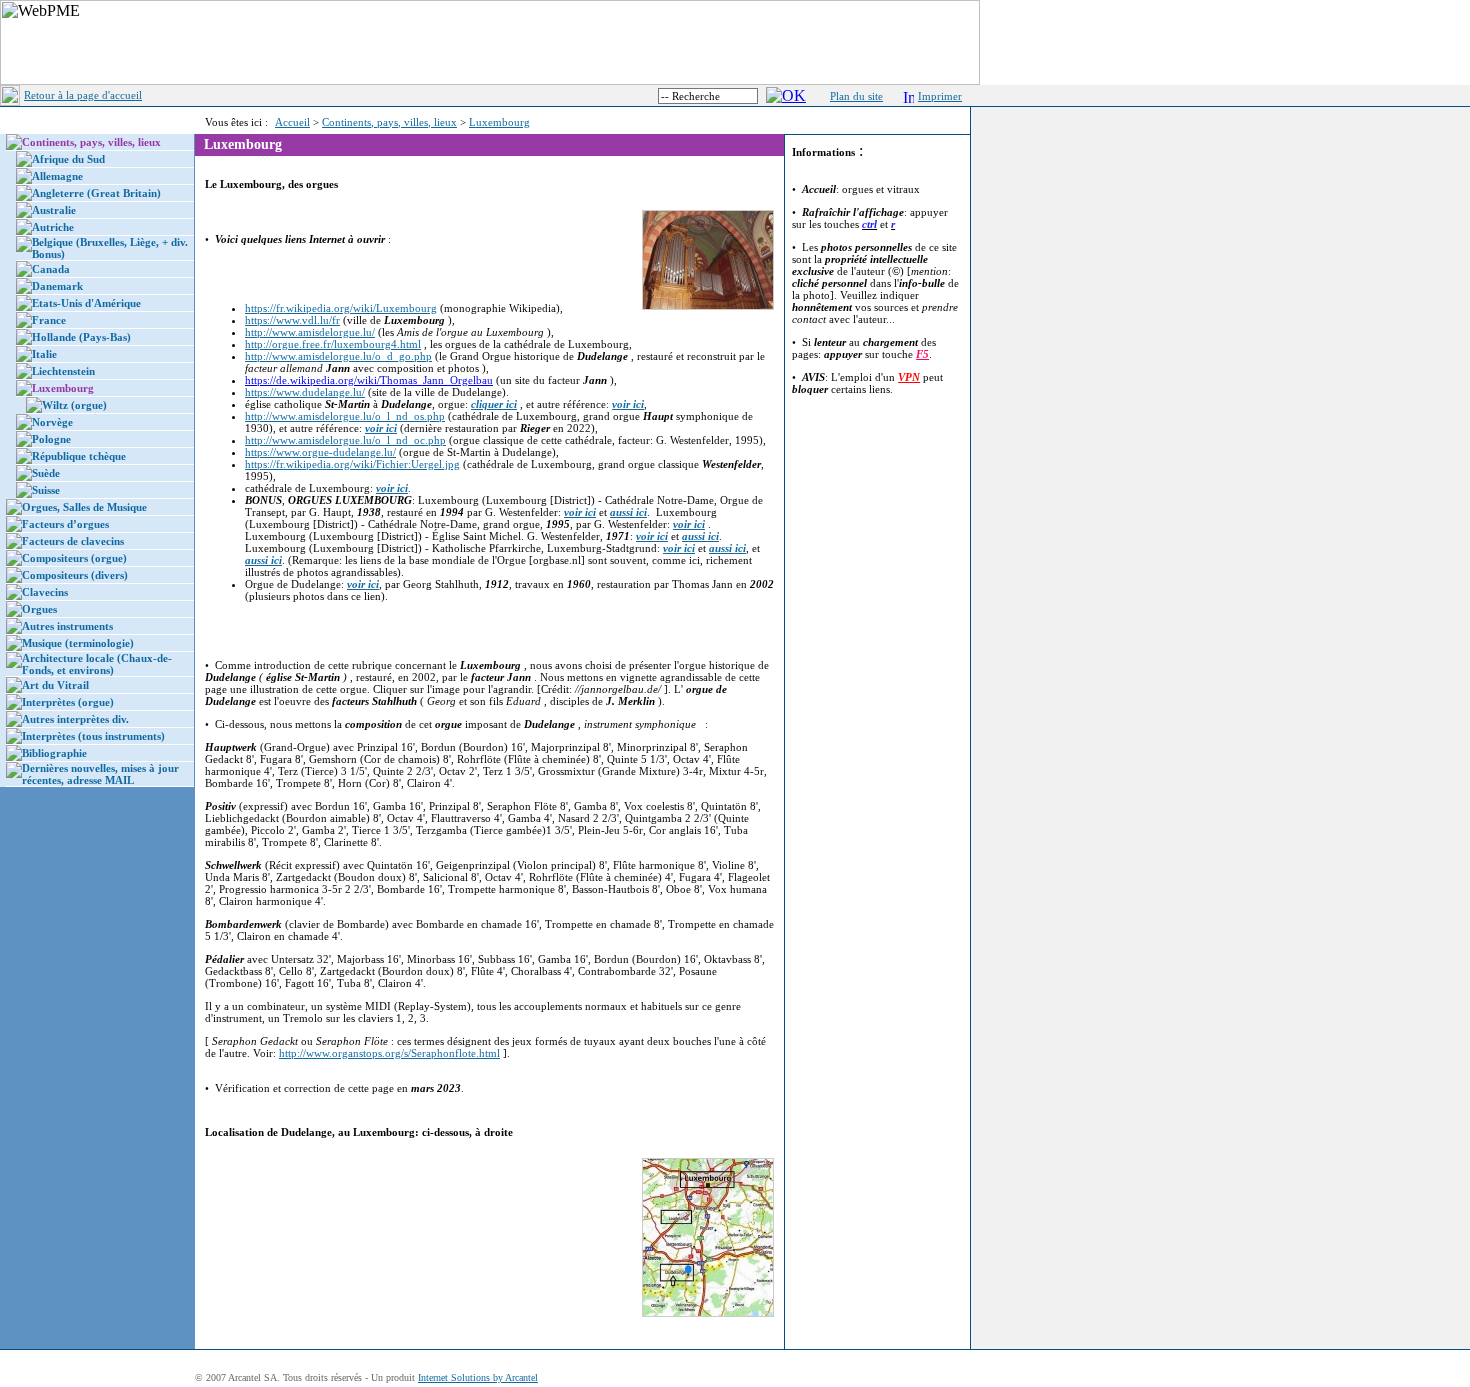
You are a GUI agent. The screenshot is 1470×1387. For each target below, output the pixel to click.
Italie (44, 354)
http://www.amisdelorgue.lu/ (310, 332)
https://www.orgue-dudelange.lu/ (320, 452)
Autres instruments (67, 626)
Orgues (39, 609)
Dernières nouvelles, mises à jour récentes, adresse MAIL (100, 774)
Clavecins (45, 592)
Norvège (52, 422)
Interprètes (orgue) (68, 702)
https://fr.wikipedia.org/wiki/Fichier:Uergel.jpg (352, 464)
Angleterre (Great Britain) (96, 193)
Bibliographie (54, 753)
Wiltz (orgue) (74, 405)
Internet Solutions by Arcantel (478, 1377)
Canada (51, 269)
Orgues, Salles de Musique (84, 507)
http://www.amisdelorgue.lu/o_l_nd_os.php (345, 416)
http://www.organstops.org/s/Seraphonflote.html (389, 1053)
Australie (54, 210)
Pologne (51, 439)
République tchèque (79, 456)
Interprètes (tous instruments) (93, 736)
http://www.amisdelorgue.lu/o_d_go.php (338, 356)
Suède (46, 473)
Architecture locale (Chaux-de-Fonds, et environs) (97, 664)
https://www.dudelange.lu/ (305, 392)
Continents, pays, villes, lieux (389, 122)
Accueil (292, 122)
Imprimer (940, 96)
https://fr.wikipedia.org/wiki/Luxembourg (341, 308)
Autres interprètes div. (75, 719)
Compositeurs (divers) (75, 575)
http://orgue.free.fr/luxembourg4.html (333, 344)
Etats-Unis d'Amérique (86, 303)
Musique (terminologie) (78, 643)
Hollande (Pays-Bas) (81, 337)
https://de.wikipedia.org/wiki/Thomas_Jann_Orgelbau (369, 380)
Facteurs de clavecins (73, 541)
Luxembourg (499, 122)
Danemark (57, 286)
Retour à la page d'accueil (83, 95)
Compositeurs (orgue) (74, 558)
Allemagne (57, 176)
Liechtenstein (63, 371)
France (49, 320)
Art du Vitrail (55, 685)
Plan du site (856, 96)
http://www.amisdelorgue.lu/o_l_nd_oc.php (345, 440)
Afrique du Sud (68, 159)
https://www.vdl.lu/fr (292, 320)
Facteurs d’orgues (65, 524)
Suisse (46, 490)
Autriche (53, 227)
